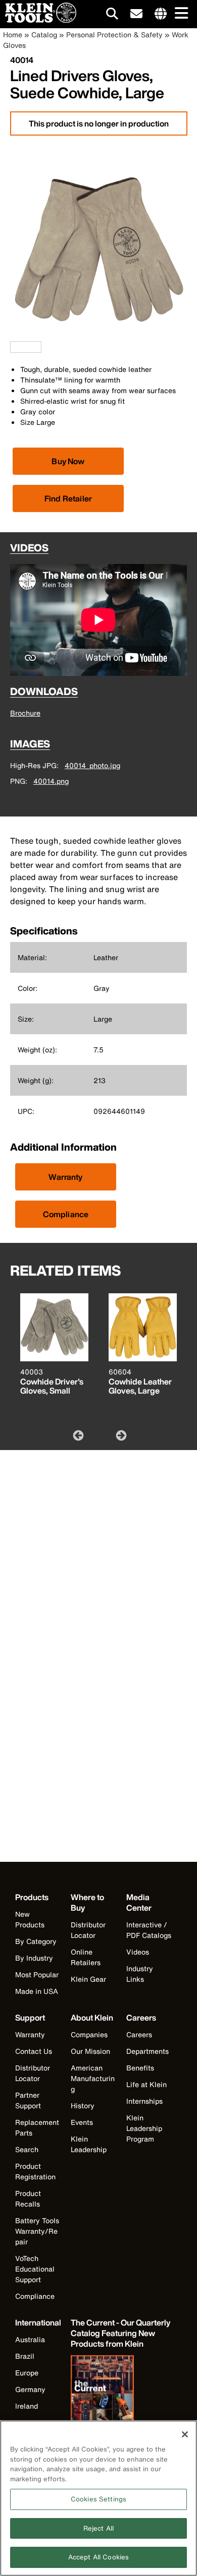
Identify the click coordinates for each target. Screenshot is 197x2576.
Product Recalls (28, 2198)
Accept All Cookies (98, 2557)
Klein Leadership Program (144, 2128)
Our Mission (90, 2051)
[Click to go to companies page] (161, 14)
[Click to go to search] (112, 15)
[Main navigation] (179, 14)
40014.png (51, 781)
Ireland (27, 2406)
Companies (89, 2034)
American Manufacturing (93, 2078)
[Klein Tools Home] (38, 20)
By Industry (34, 1958)
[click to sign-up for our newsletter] (136, 14)
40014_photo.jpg (92, 765)
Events (82, 2122)
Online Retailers (86, 1957)
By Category (36, 1941)
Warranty (65, 1177)
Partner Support (28, 2100)
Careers (139, 2034)
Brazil (25, 2356)
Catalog (44, 35)
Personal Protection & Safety (114, 35)
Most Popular (37, 1974)
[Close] (185, 2434)
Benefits (140, 2068)
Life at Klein (146, 2084)
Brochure (25, 713)
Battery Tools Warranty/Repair (37, 2231)
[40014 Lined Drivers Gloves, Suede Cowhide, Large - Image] (98, 336)
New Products (30, 1919)
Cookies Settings (98, 2499)
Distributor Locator (88, 1930)
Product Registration (35, 2171)
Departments (147, 2051)
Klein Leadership (89, 2144)
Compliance (66, 1214)
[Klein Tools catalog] (121, 2397)
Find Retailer (68, 498)
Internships (144, 2101)
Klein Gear (88, 1979)
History (83, 2106)
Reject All (98, 2528)
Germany (30, 2389)
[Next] (120, 1435)
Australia (30, 2339)
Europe (27, 2373)
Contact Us (34, 2051)
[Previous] (77, 1435)
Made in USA (37, 1991)
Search (27, 2149)
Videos (138, 1952)
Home (13, 35)
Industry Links (140, 1974)
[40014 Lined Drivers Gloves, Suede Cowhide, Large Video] (13, 347)
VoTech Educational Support (35, 2269)
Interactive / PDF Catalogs (149, 1930)
